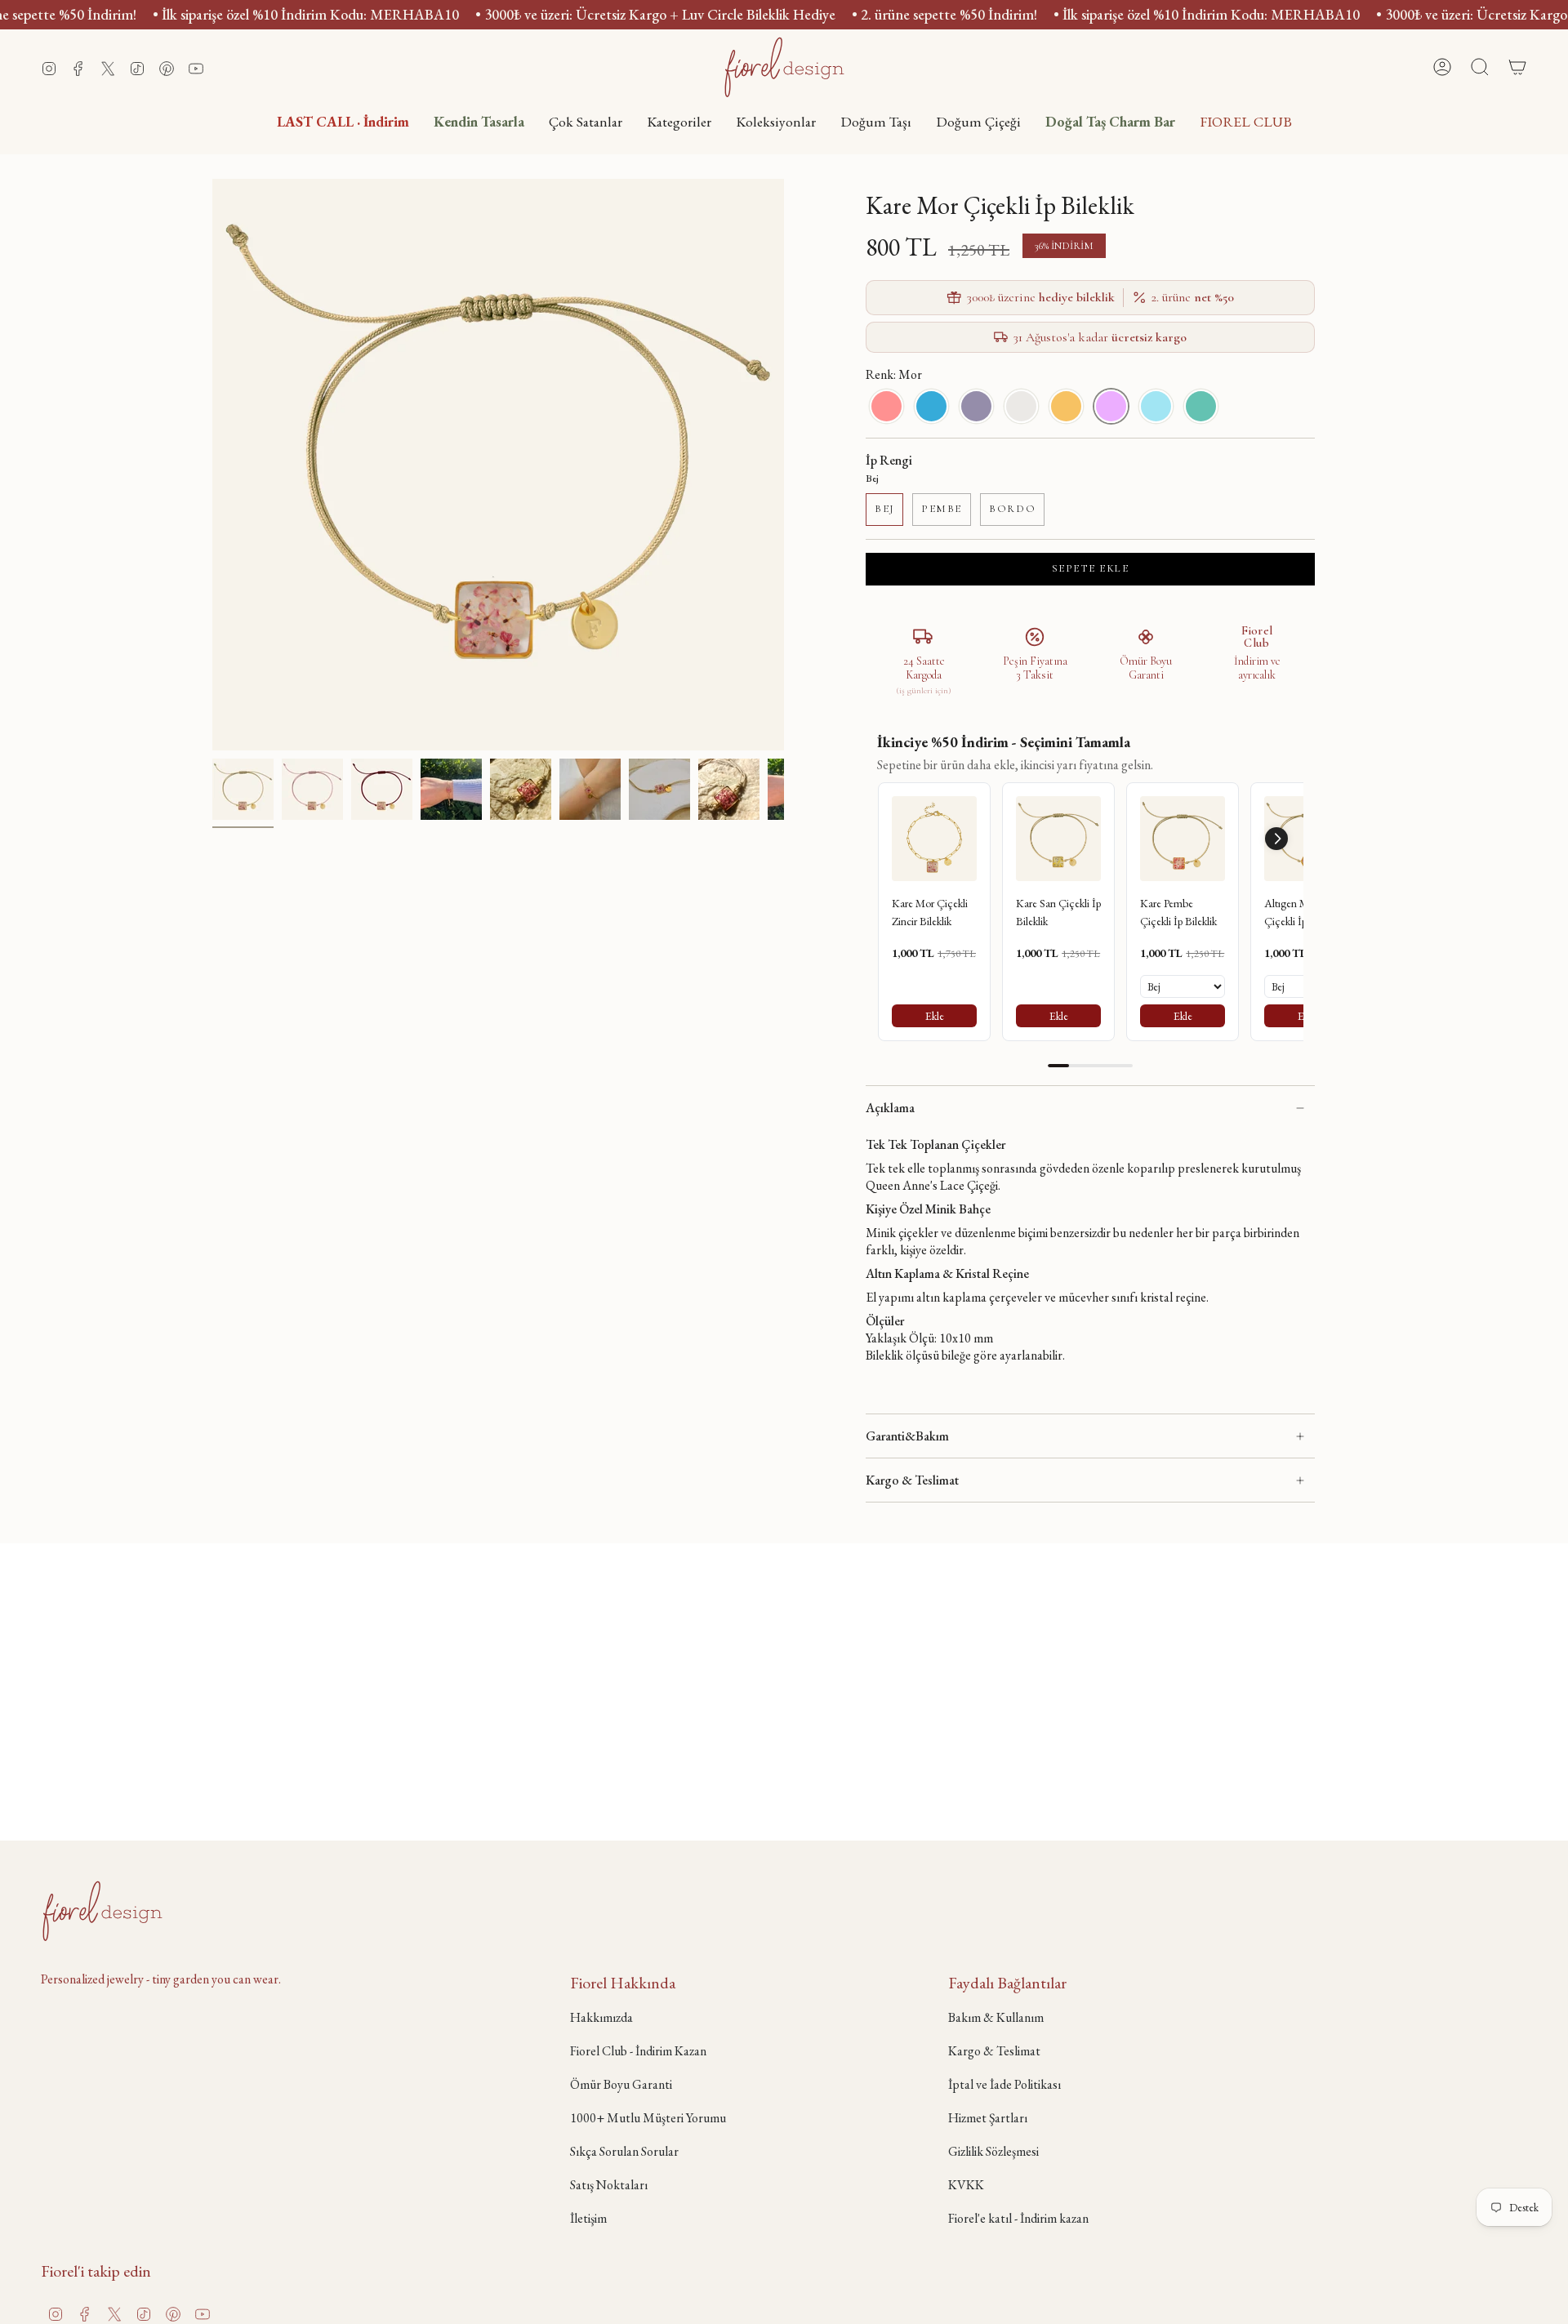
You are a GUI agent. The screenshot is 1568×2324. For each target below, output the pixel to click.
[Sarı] (1066, 406)
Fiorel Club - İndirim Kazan (638, 2051)
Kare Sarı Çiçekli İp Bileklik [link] (1058, 912)
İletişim (588, 2218)
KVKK (966, 2185)
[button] (679, 121)
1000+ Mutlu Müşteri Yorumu (648, 2118)
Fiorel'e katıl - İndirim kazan (1018, 2218)
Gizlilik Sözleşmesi (993, 2151)
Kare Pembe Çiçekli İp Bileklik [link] (1178, 912)
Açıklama (890, 1108)
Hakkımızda (601, 2017)
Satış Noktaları (609, 2185)
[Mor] (1111, 406)
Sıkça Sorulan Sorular (624, 2151)
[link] (934, 839)
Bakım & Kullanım (996, 2017)
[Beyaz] (1021, 406)
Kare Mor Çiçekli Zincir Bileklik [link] (930, 912)
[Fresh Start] (1201, 406)
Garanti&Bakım (907, 1436)
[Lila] (976, 406)
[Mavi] (931, 406)
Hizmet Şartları (988, 2118)
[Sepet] (1517, 67)
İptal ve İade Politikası (1004, 2084)
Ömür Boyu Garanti (621, 2084)
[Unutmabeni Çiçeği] (1156, 406)
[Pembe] (886, 406)
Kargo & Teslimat (912, 1480)
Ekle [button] (935, 1016)
